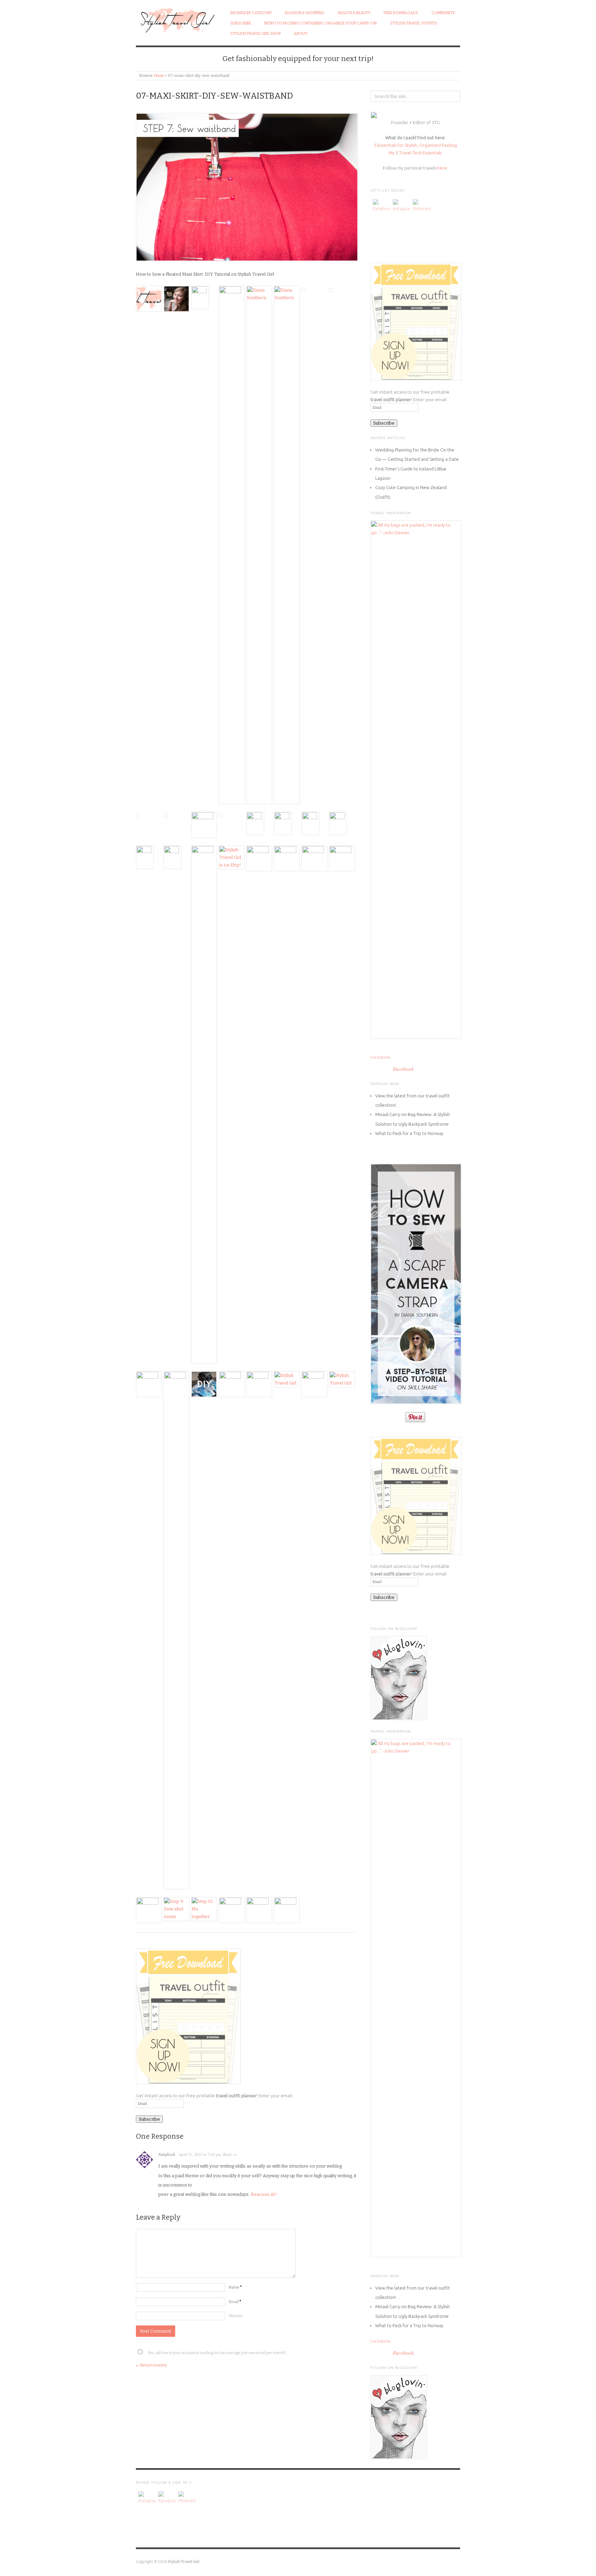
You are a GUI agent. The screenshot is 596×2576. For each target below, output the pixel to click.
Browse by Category (251, 13)
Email (235, 2302)
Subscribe (241, 23)
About (301, 34)
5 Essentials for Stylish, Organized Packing (415, 145)
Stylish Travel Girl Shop (256, 34)
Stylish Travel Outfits (414, 23)
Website (236, 2316)
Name (235, 2287)
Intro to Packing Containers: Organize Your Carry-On (320, 23)
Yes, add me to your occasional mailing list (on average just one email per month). (217, 2353)
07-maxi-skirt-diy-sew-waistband (214, 96)
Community (443, 13)
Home (159, 76)
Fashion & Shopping (305, 13)
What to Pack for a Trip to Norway (409, 1133)
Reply (228, 2154)
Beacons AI (263, 2194)
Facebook (380, 1058)
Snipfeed (167, 2154)
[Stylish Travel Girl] (176, 19)
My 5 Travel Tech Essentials (415, 153)
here (442, 168)
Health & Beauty (354, 13)
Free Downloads (401, 13)
